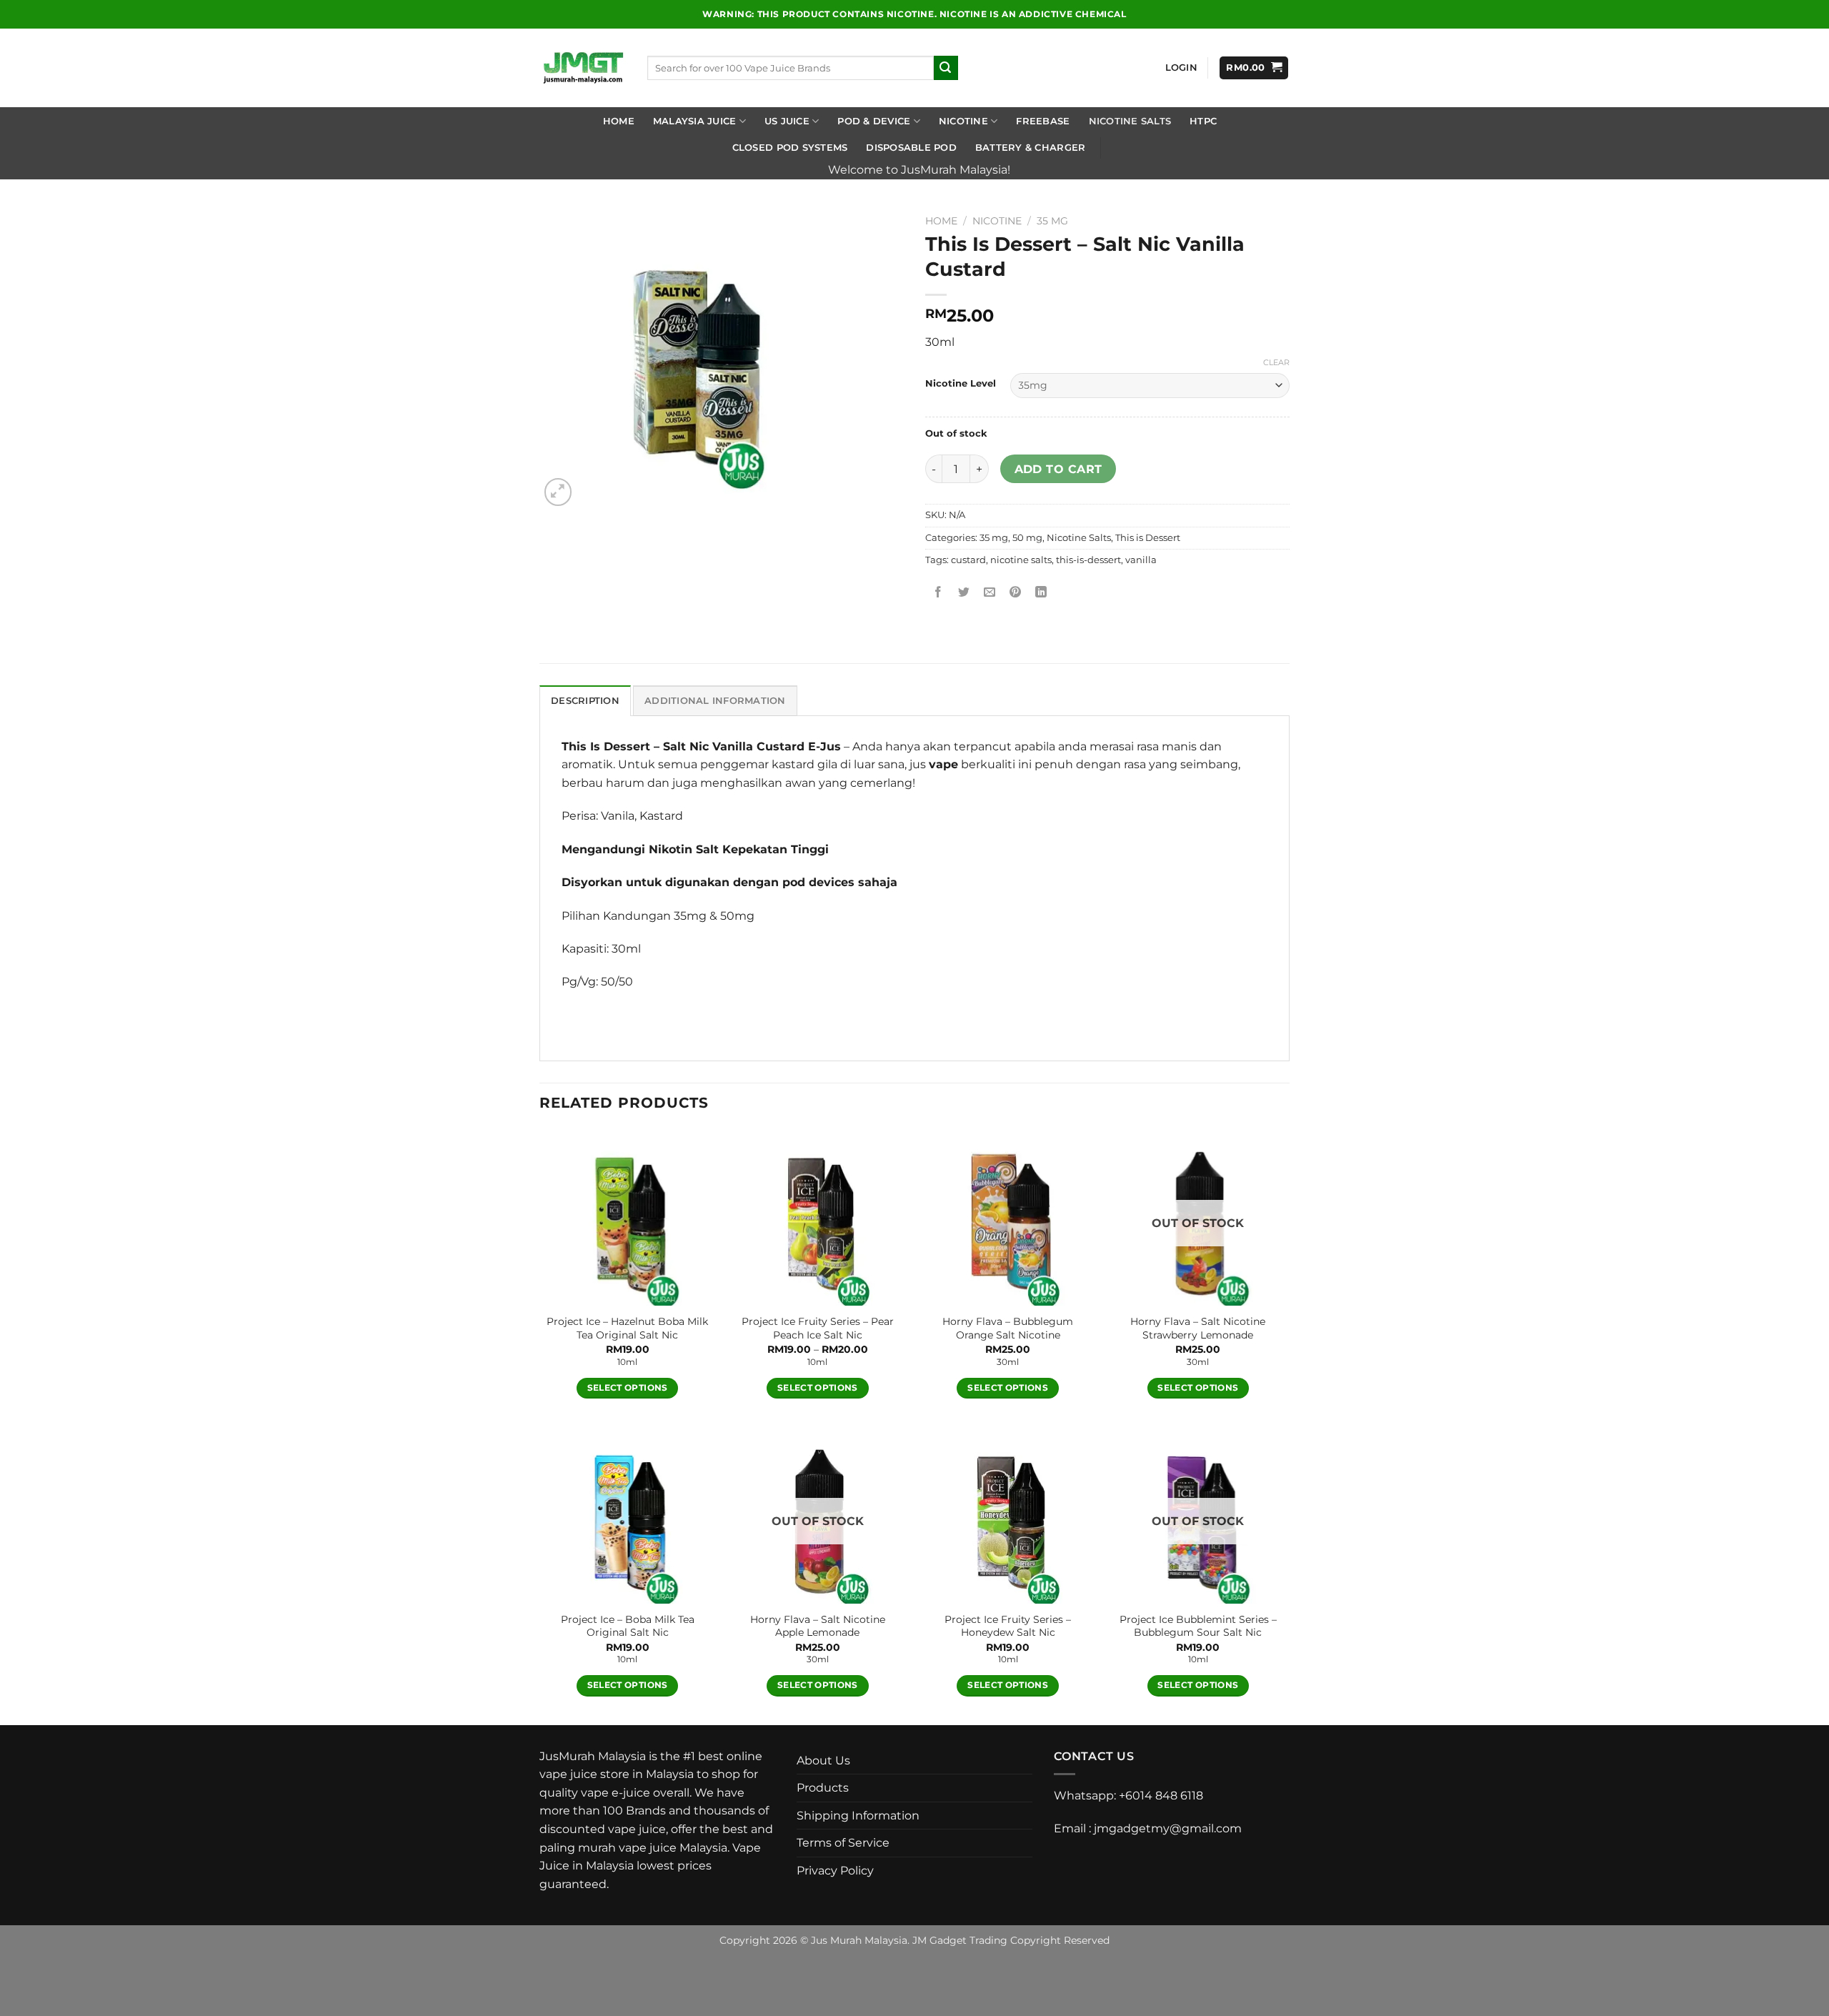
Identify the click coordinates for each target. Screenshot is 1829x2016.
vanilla (1141, 560)
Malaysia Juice (695, 121)
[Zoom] (558, 492)
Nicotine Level (961, 384)
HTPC (1203, 121)
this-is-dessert (1088, 560)
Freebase (1043, 121)
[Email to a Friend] (990, 592)
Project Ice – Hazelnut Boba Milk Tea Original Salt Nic (627, 1328)
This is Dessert (1148, 538)
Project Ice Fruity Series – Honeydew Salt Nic (1008, 1626)
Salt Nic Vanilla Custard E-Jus (752, 746)
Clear (1276, 362)
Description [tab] (585, 701)
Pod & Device (874, 121)
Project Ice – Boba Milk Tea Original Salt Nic (628, 1626)
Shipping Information (858, 1816)
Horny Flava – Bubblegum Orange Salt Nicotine (1008, 1328)
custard (968, 560)
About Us (823, 1761)
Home (619, 121)
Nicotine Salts (1130, 121)
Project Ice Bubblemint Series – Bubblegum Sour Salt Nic (1198, 1626)
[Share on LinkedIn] (1041, 592)
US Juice (787, 121)
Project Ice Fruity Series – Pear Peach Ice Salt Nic (818, 1328)
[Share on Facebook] (938, 592)
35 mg (1052, 221)
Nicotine (963, 121)
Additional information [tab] (715, 701)
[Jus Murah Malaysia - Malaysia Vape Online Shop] (583, 68)
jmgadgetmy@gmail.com (1168, 1828)
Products (823, 1788)
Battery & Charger (1030, 148)
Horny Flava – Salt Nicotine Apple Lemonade (818, 1626)
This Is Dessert (606, 746)
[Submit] (946, 68)
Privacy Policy (835, 1871)
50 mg (1027, 538)
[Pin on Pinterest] (1016, 592)
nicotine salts (1021, 560)
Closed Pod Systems (790, 148)
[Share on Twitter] (964, 592)
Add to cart (1058, 469)
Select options (628, 1388)
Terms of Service (843, 1843)
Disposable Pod (911, 148)
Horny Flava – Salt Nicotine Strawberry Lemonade (1198, 1328)
